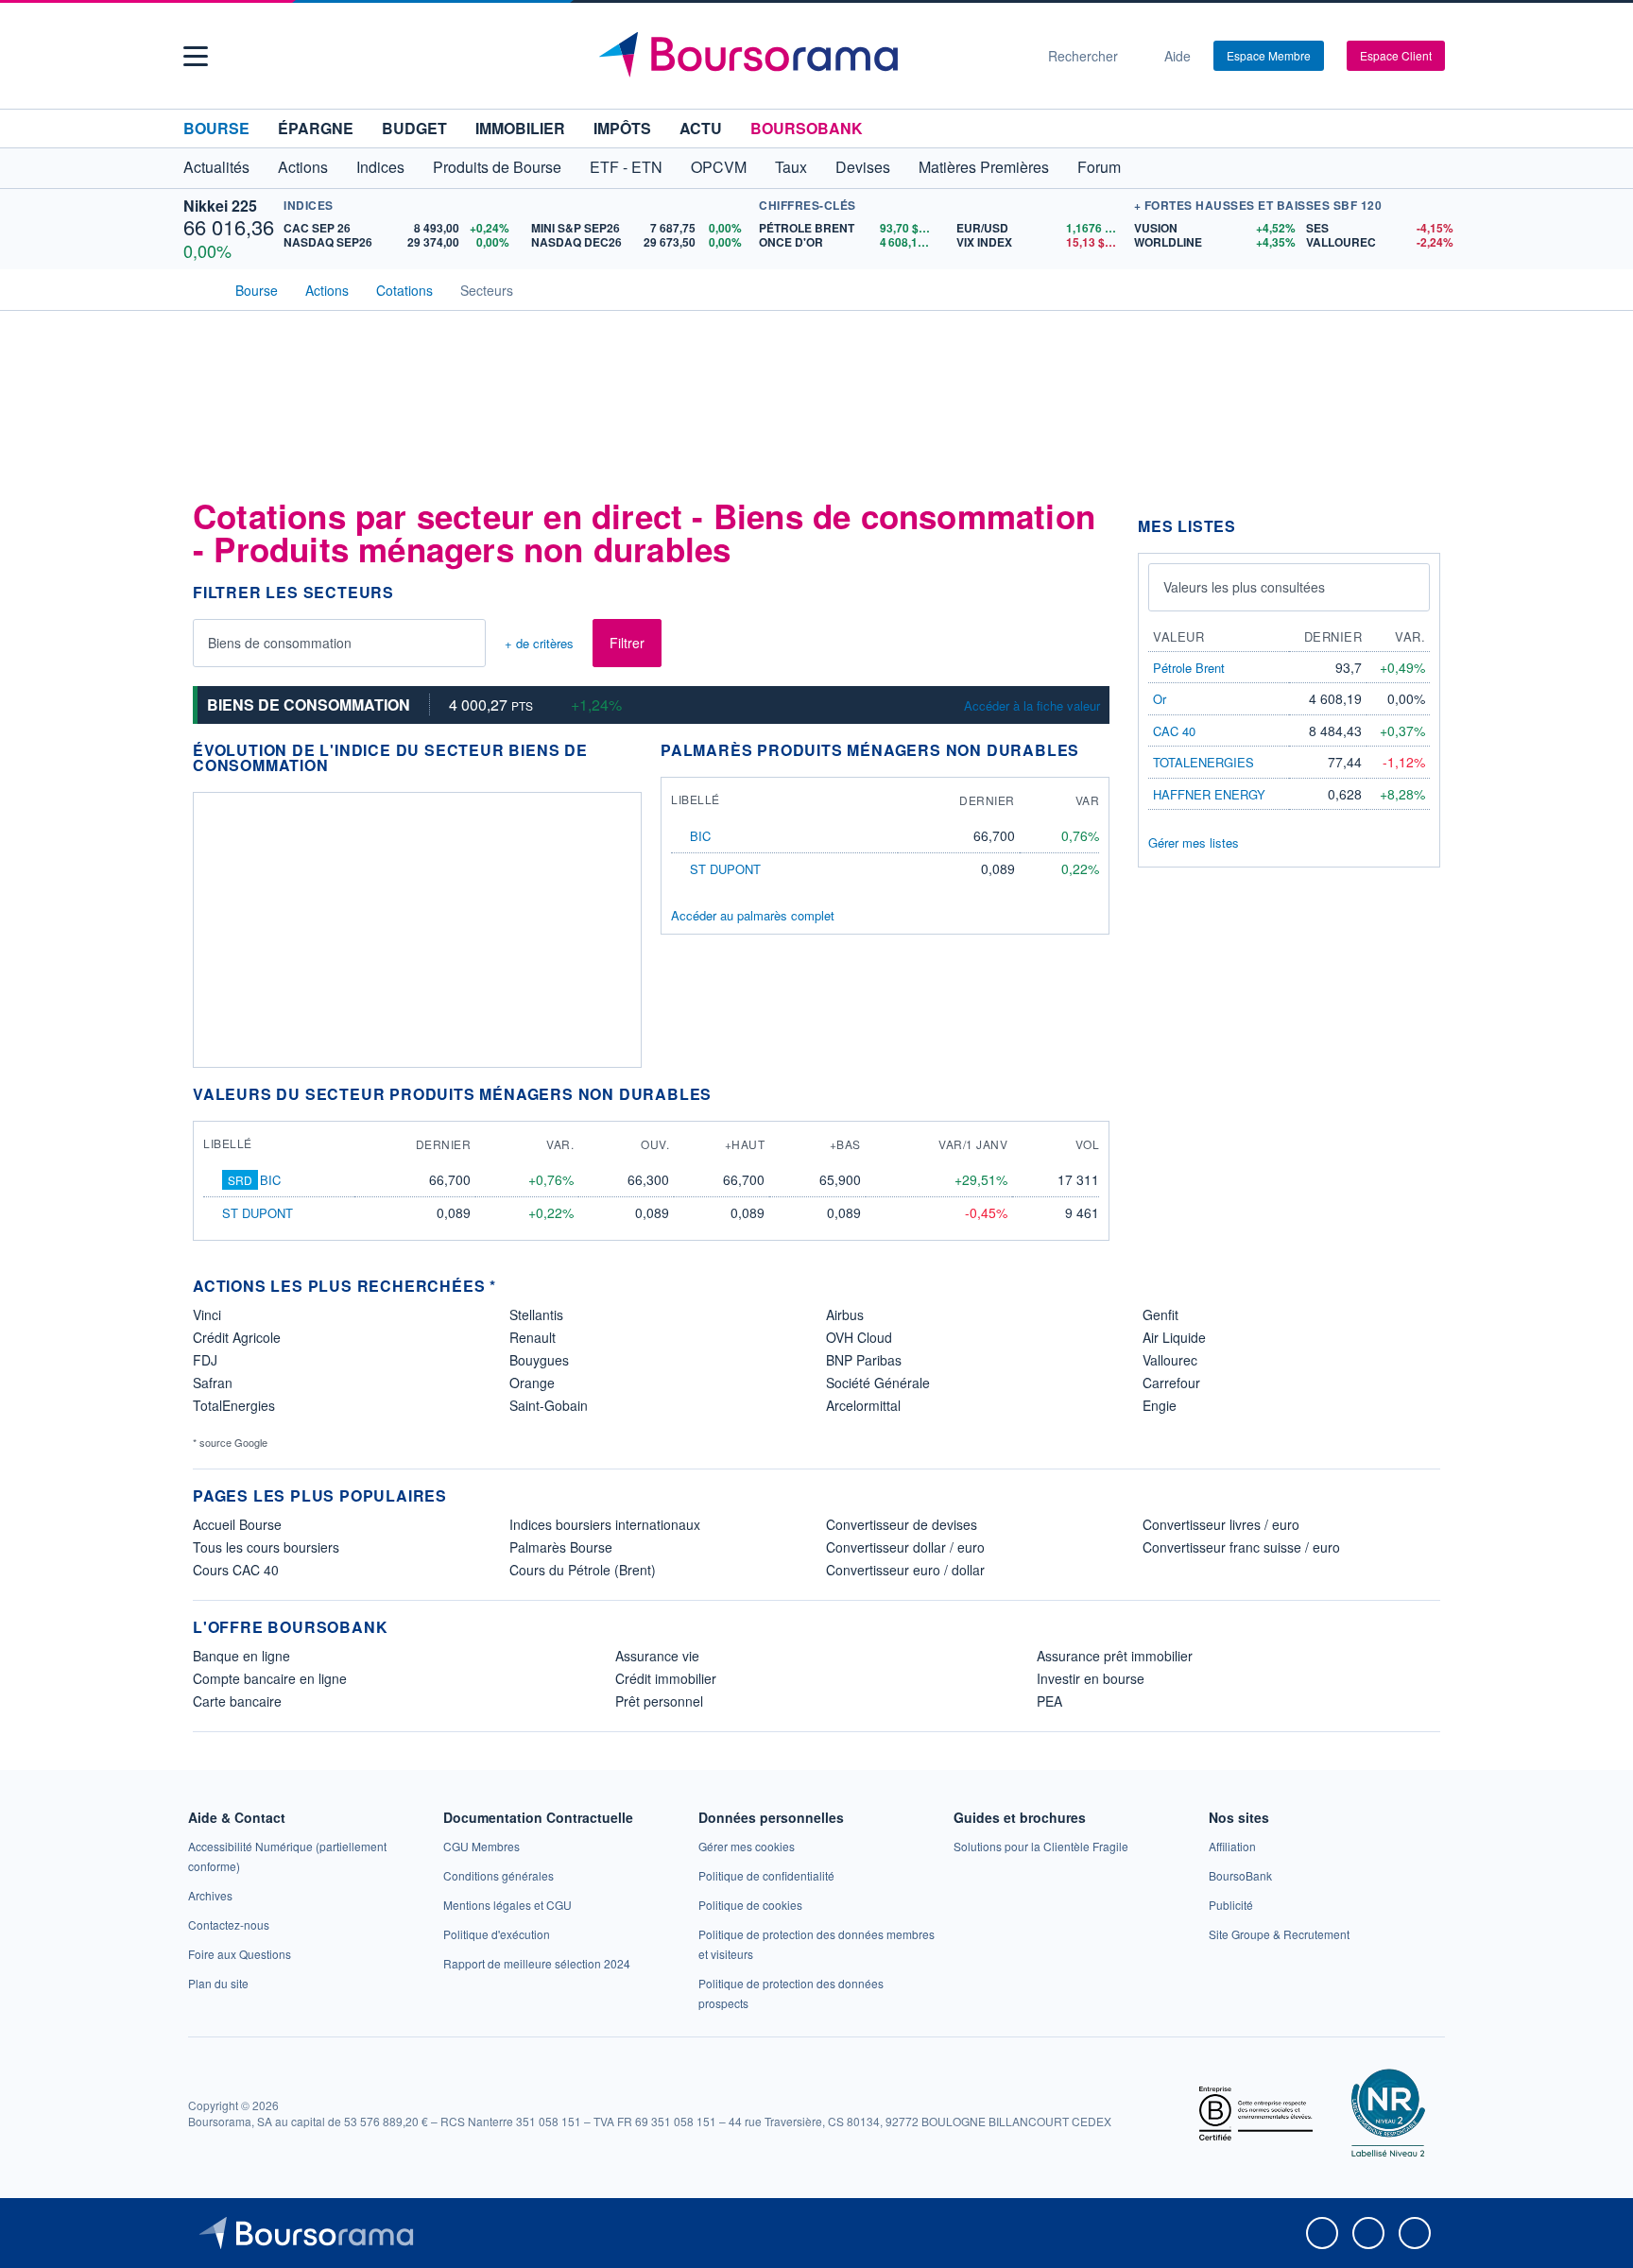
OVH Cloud (859, 1337)
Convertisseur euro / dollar (905, 1570)
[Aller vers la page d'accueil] (809, 56)
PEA (1049, 1701)
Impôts (622, 128)
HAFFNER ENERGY (1209, 794)
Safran (213, 1383)
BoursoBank (807, 128)
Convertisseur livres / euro (1221, 1524)
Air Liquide (1174, 1337)
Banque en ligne (241, 1656)
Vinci (207, 1314)
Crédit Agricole (237, 1337)
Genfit (1160, 1314)
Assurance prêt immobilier (1115, 1656)
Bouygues (539, 1360)
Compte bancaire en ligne (270, 1678)
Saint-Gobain (549, 1405)
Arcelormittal (863, 1405)
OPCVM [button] (719, 167)
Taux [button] (791, 167)
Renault (533, 1337)
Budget (414, 128)
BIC (700, 836)
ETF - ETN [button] (626, 167)
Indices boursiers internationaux (605, 1524)
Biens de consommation (309, 704)
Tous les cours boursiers (266, 1547)
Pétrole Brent (1189, 668)
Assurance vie (657, 1656)
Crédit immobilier (666, 1678)
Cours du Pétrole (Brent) (583, 1570)
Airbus (845, 1314)
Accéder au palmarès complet (753, 915)
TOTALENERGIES (1203, 762)
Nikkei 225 (220, 206)
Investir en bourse (1091, 1678)
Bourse (216, 128)
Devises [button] (863, 167)
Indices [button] (380, 167)
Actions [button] (303, 167)
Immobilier (520, 128)
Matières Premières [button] (984, 167)
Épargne (316, 128)
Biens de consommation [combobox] (280, 643)
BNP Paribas (864, 1360)
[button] (196, 56)
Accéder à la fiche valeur (1032, 705)
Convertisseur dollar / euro (905, 1547)
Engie (1160, 1405)
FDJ (205, 1360)
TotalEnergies (234, 1405)
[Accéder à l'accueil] (200, 288)
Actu (701, 128)
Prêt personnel (659, 1701)
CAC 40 (1174, 731)
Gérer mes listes (1194, 842)
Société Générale (878, 1383)
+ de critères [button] (539, 644)
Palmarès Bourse (561, 1547)
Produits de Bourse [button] (497, 167)
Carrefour (1171, 1383)
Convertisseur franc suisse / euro (1241, 1547)
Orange (532, 1383)
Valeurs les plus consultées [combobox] (1244, 587)
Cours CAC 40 (236, 1570)
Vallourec (1170, 1360)
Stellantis (536, 1314)
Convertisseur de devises (902, 1524)
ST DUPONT (725, 869)
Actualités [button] (216, 167)
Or (1160, 699)
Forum (1099, 167)
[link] (210, 1895)
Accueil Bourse (237, 1524)
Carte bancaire (237, 1701)
